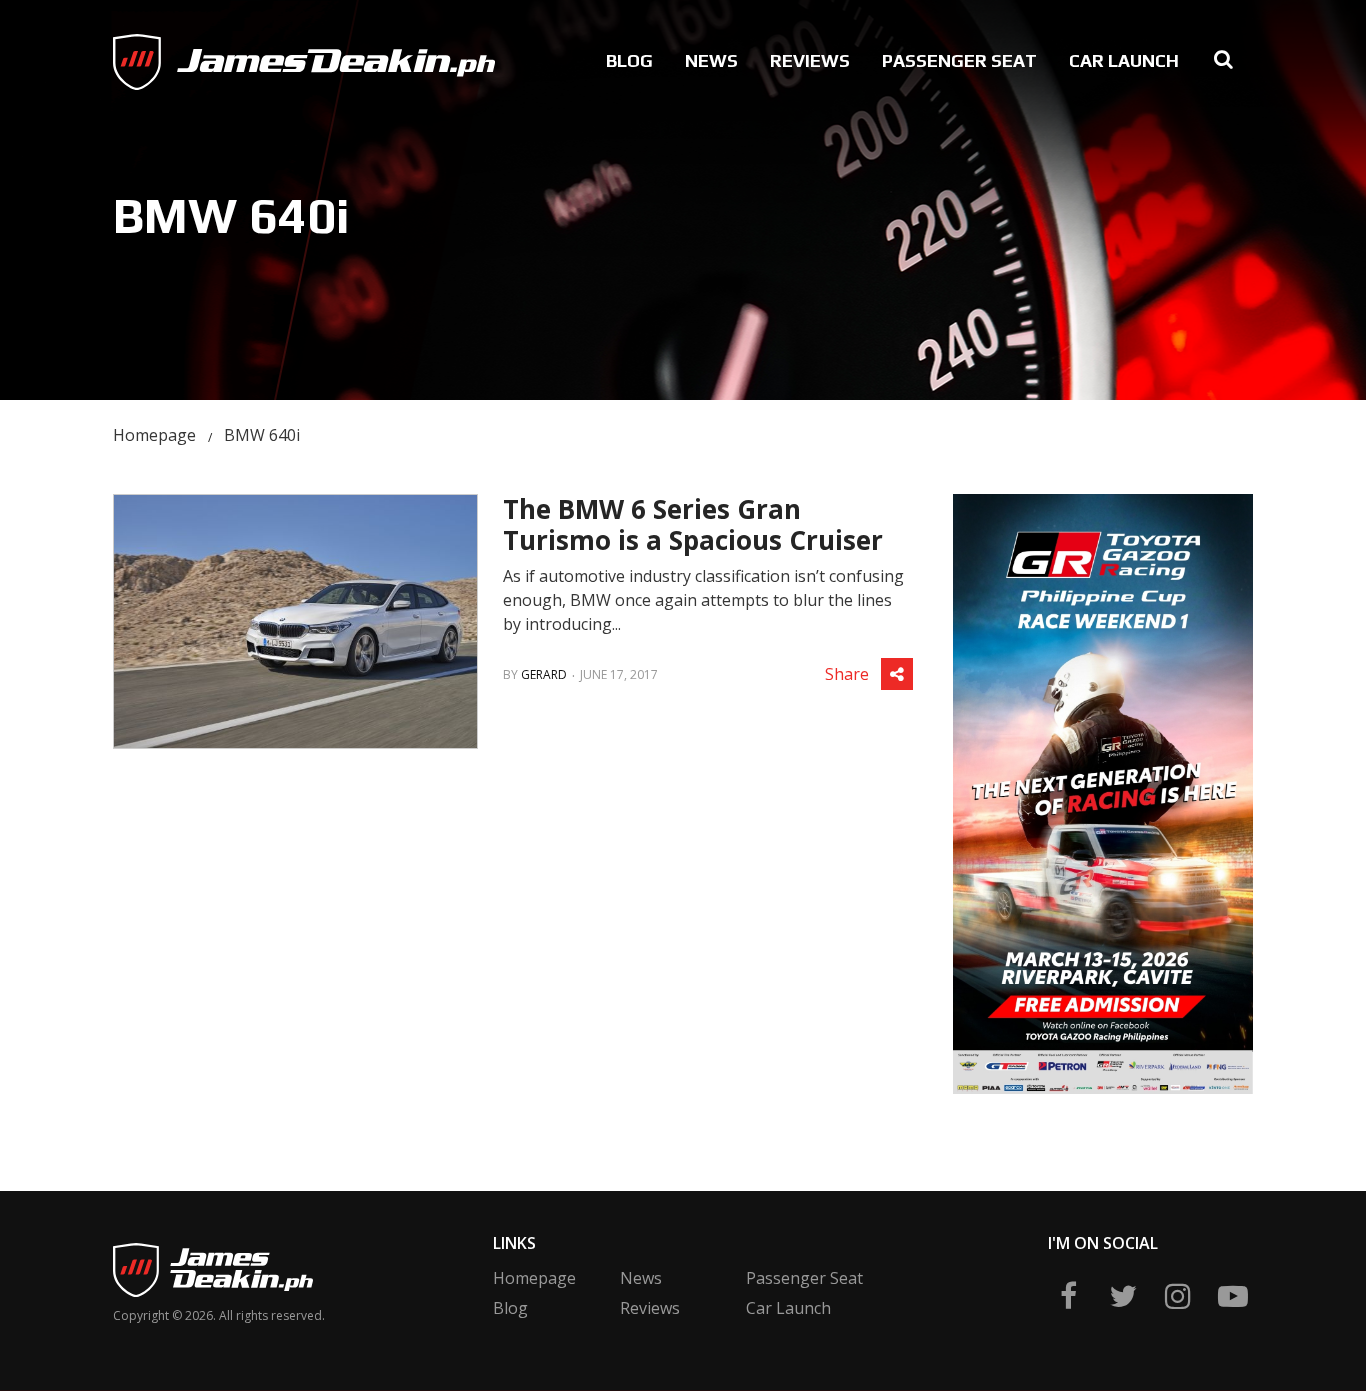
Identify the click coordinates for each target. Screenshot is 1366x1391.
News (711, 60)
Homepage (154, 435)
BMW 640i (262, 435)
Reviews (810, 60)
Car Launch (1124, 60)
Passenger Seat (959, 60)
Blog (629, 60)
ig (1178, 1296)
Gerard (544, 674)
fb (1068, 1296)
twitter (1123, 1296)
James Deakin (181, 56)
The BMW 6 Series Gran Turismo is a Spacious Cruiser (693, 524)
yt (1233, 1296)
